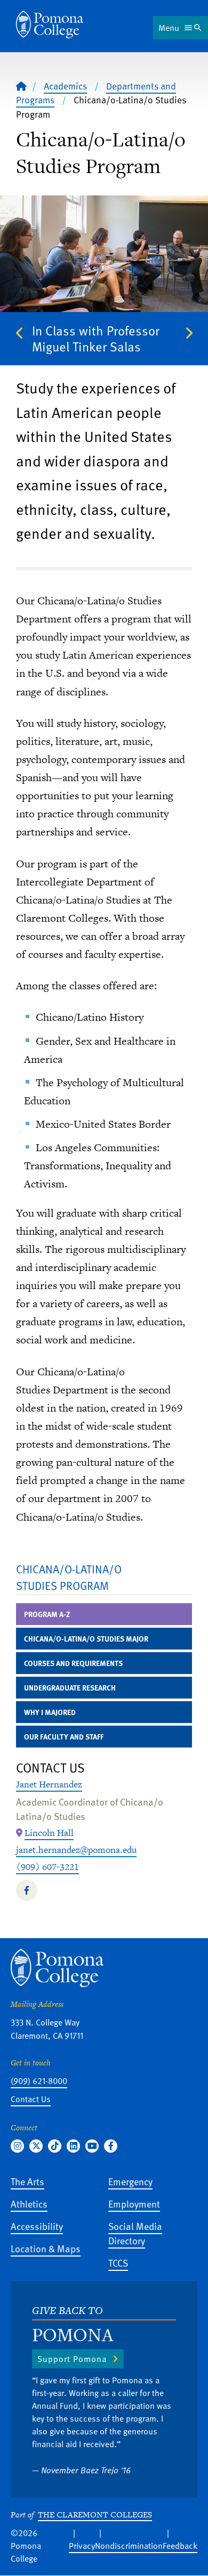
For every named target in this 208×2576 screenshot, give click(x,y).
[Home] (50, 24)
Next (188, 333)
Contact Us (31, 2099)
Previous (20, 333)
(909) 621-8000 (39, 2081)
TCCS (118, 2263)
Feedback (180, 2546)
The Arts (27, 2181)
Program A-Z (47, 1614)
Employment (134, 2204)
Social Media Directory (135, 2233)
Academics (65, 86)
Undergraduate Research (70, 1688)
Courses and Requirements (73, 1663)
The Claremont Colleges (95, 2515)
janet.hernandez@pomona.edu (76, 1850)
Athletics (29, 2204)
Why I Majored (50, 1712)
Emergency (130, 2181)
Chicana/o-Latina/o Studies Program (69, 1577)
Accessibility (37, 2226)
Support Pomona (72, 2359)
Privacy (82, 2546)
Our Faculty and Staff (64, 1737)
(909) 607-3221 (47, 1867)
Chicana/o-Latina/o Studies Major (86, 1639)
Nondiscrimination (129, 2546)
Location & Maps (46, 2248)
